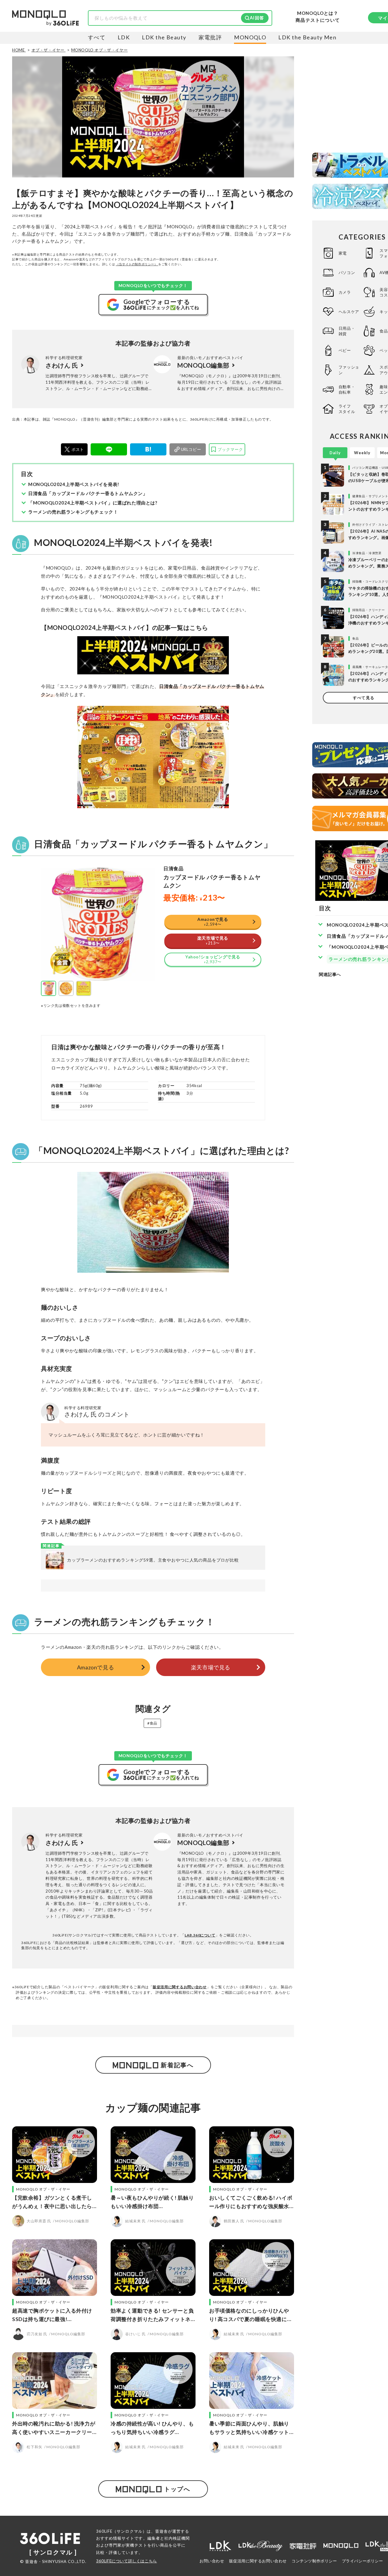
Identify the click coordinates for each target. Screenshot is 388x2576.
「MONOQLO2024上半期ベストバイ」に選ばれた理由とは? (93, 503)
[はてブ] (148, 449)
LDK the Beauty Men (307, 37)
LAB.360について (200, 1935)
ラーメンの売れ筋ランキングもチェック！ (73, 512)
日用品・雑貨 (347, 331)
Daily (335, 453)
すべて (97, 37)
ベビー (345, 350)
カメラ (345, 292)
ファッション (349, 370)
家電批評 (210, 37)
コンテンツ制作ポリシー (314, 2561)
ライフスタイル (347, 409)
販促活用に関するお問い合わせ (180, 1987)
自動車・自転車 (347, 389)
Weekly (362, 453)
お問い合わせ (212, 2561)
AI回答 (257, 18)
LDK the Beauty (164, 37)
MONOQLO (250, 37)
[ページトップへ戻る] (371, 2519)
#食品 (152, 1723)
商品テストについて (318, 20)
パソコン (347, 273)
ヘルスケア (349, 312)
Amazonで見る (95, 1667)
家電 (343, 253)
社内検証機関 (177, 2538)
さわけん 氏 (62, 365)
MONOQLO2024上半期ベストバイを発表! (74, 484)
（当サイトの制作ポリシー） (137, 264)
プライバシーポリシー (363, 2561)
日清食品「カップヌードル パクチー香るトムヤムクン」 (88, 493)
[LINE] (109, 449)
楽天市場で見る (211, 1667)
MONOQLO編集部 (203, 365)
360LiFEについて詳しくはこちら (127, 2561)
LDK (124, 37)
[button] (48, 988)
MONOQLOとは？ (318, 13)
